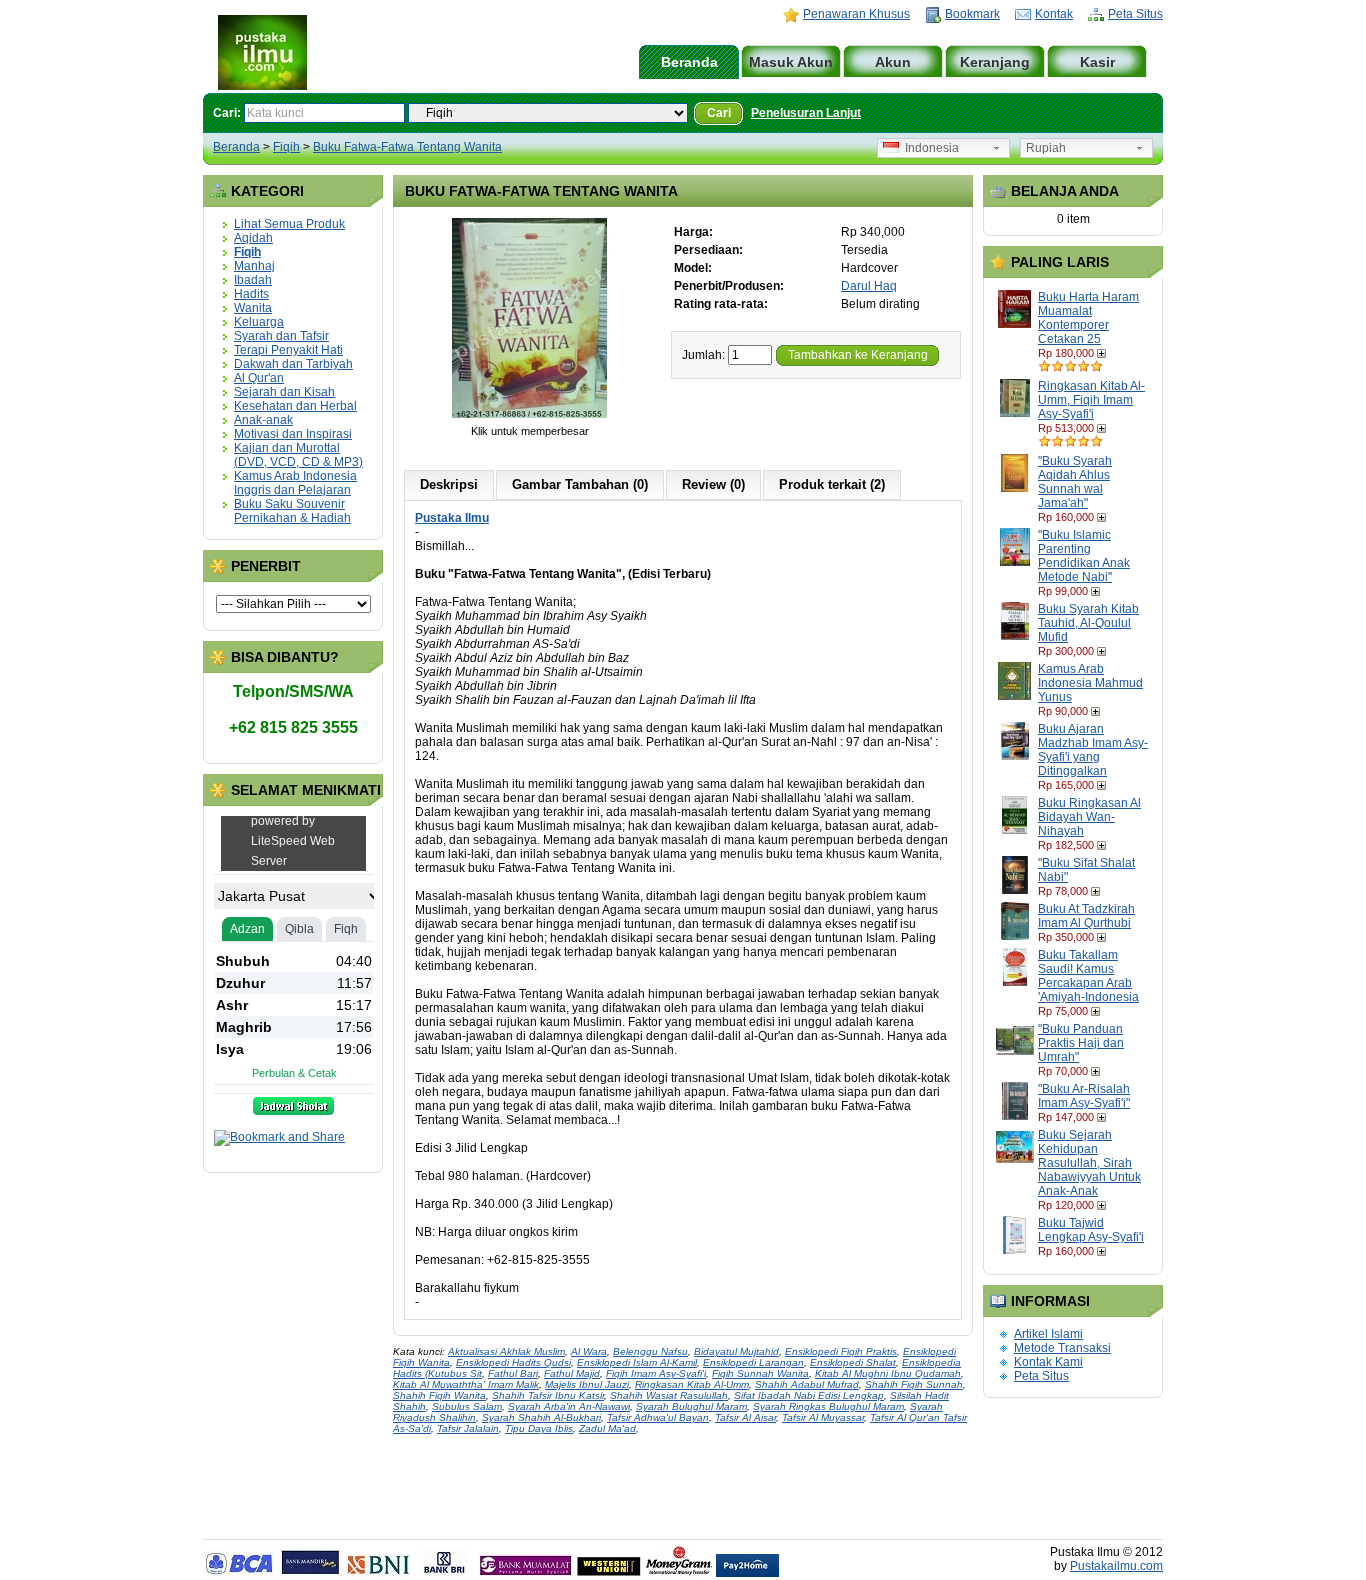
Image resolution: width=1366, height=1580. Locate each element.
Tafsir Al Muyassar (823, 1417)
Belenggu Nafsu (650, 1351)
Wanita (253, 308)
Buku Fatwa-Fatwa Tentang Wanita (407, 147)
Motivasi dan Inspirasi (293, 434)
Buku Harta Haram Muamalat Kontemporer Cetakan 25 (1088, 318)
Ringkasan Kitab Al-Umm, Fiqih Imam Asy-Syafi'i (1091, 400)
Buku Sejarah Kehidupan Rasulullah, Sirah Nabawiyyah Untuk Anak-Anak (1089, 1163)
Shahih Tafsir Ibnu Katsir (548, 1395)
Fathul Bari (513, 1373)
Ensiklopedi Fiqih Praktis (841, 1351)
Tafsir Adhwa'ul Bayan (658, 1417)
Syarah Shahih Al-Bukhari (541, 1417)
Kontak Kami (1048, 1362)
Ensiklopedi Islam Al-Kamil (637, 1362)
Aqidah (253, 238)
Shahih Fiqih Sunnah (914, 1384)
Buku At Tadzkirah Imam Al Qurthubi (1086, 916)
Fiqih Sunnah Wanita (760, 1373)
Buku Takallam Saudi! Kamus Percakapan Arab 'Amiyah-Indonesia (1088, 976)
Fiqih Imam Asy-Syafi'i (656, 1373)
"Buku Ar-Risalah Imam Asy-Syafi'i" (1084, 1096)
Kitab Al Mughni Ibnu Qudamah (888, 1373)
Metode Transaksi (1062, 1348)
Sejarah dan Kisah (284, 392)
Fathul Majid (572, 1373)
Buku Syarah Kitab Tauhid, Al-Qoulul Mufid (1088, 623)
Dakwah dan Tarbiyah (293, 364)
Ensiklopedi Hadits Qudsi (513, 1362)
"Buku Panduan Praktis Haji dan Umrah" (1081, 1043)
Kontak (1054, 14)
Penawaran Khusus (856, 14)
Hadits (251, 294)
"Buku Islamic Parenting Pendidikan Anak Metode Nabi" (1084, 556)
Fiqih (286, 147)
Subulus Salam (467, 1406)
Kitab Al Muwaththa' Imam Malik (466, 1384)
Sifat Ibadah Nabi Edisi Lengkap (809, 1395)
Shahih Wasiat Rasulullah (669, 1395)
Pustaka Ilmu (452, 518)
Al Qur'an (259, 378)
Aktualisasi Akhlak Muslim (506, 1351)
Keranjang (995, 62)
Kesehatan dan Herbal (295, 406)
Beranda (689, 62)
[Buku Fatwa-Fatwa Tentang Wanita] (530, 417)
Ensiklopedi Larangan (753, 1362)
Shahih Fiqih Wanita (439, 1395)
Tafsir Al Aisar (745, 1417)
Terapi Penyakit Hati (288, 350)
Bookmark (972, 14)
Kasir (1097, 62)
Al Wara (589, 1351)
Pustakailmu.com (1116, 1566)
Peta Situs (1135, 14)
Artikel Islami (1048, 1334)
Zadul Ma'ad (607, 1428)
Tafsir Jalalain (468, 1428)
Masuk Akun (791, 62)
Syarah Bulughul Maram (691, 1406)
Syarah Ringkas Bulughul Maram (828, 1406)
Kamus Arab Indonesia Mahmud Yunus (1090, 683)
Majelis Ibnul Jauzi (587, 1384)
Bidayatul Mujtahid (736, 1351)
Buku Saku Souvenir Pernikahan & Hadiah (292, 511)
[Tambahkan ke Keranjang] (1103, 353)
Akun (893, 62)
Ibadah (253, 280)
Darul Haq (869, 286)
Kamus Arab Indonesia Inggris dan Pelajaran (295, 483)
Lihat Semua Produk (289, 224)
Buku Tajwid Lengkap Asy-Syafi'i (1091, 1230)
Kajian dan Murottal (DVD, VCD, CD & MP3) (298, 455)
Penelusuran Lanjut (806, 113)
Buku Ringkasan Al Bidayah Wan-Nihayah (1089, 817)
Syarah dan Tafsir (281, 336)
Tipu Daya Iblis (539, 1428)
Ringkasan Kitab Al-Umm (692, 1384)
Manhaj (254, 266)
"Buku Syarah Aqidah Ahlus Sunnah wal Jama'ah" (1075, 482)
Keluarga (259, 322)
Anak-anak (263, 420)
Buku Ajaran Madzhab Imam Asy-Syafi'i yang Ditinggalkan (1093, 750)
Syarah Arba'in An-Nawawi (569, 1406)
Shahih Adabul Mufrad (807, 1384)
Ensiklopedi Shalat (853, 1362)
